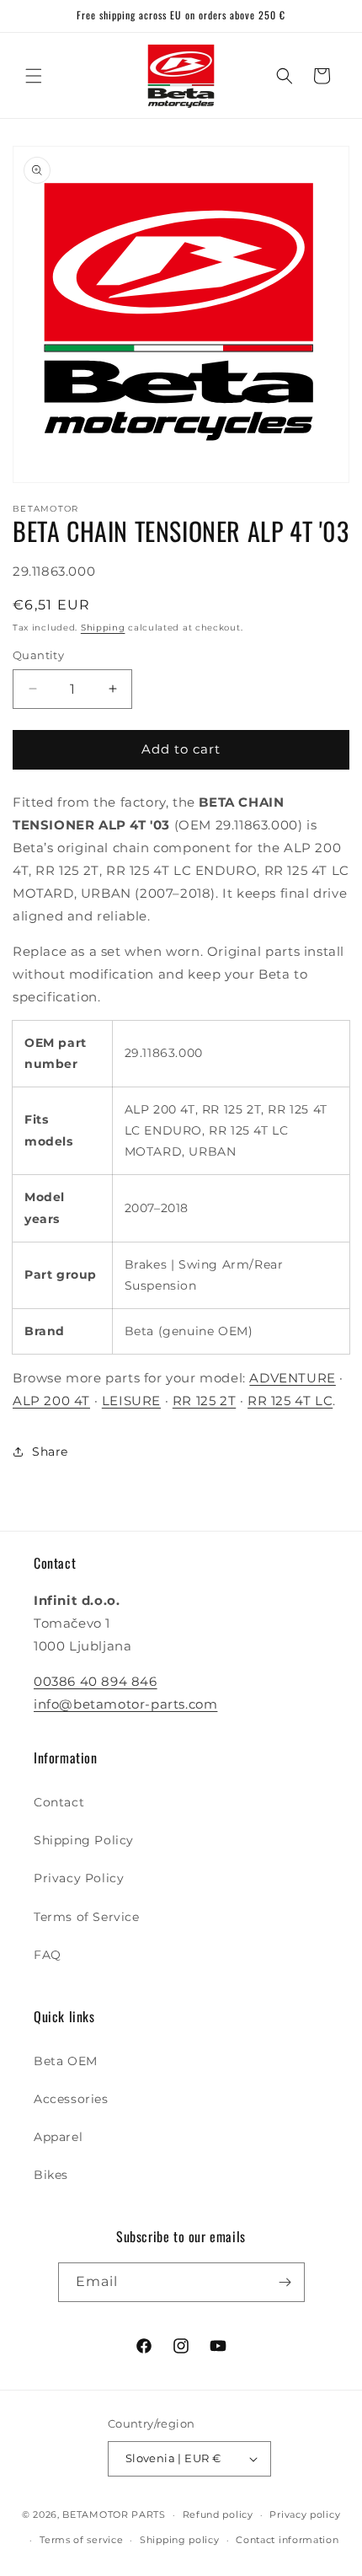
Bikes (51, 2175)
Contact (59, 1802)
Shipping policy (180, 2540)
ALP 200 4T (51, 1401)
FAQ (48, 1955)
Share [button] (50, 1452)
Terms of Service (87, 1917)
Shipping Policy (84, 1840)
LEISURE (131, 1401)
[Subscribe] (285, 2282)
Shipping (103, 628)
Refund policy (218, 2514)
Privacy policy (305, 2514)
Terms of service (81, 2540)
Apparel (58, 2137)
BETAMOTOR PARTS (114, 2514)
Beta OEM (66, 2061)
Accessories (71, 2099)
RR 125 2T (204, 1401)
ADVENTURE (292, 1378)
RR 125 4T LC (290, 1401)
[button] (34, 76)
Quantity (38, 655)
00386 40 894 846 (96, 1681)
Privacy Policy (79, 1878)
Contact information (287, 2540)
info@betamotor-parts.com (125, 1704)
